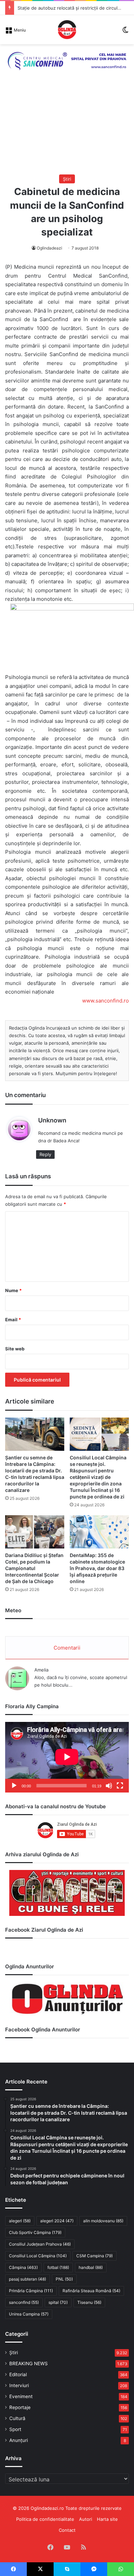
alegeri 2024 (57, 2221)
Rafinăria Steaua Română (91, 2291)
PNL (64, 2279)
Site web (15, 1349)
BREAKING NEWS (29, 2364)
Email (13, 1320)
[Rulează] (14, 1786)
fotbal (58, 2267)
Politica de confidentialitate (45, 2519)
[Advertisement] (67, 130)
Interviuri (19, 2385)
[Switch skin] (125, 32)
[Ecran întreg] (120, 1786)
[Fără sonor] (109, 1786)
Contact (67, 2530)
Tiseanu (89, 2302)
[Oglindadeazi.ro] (67, 30)
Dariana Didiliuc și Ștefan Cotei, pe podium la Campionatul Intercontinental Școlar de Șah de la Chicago (34, 1568)
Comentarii (67, 1648)
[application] (67, 1757)
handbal (91, 2267)
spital (58, 2302)
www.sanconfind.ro (105, 1001)
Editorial (18, 2374)
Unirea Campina (29, 2314)
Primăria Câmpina (31, 2291)
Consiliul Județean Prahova (40, 2244)
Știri (67, 179)
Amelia (41, 1670)
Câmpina (23, 2267)
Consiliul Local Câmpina (38, 2256)
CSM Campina (94, 2256)
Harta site (107, 2519)
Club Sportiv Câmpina (35, 2232)
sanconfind (24, 2302)
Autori (86, 2519)
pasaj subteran (27, 2279)
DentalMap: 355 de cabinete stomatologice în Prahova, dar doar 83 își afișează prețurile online (97, 1568)
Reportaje (20, 2407)
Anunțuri (19, 2440)
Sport (15, 2429)
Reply (45, 1154)
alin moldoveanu (103, 2221)
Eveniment (21, 2396)
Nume (13, 1290)
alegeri (20, 2221)
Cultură (17, 2418)
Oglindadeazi (49, 248)
